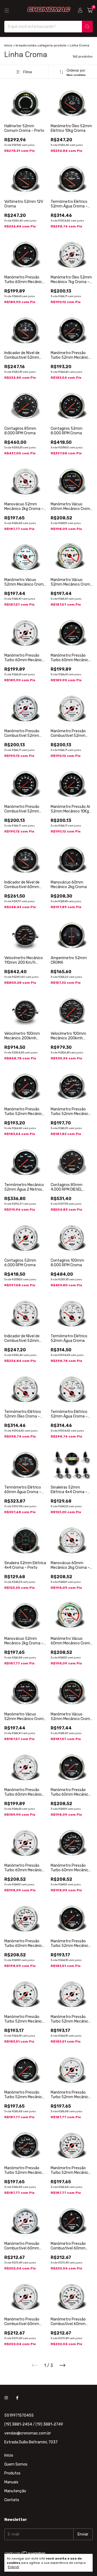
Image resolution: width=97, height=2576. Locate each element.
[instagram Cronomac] (6, 2398)
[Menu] (7, 11)
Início (8, 45)
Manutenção (15, 2491)
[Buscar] (87, 27)
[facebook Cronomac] (17, 2398)
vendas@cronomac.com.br (28, 2433)
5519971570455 (19, 2415)
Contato (12, 2500)
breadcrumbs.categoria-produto (41, 45)
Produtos (12, 2473)
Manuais (11, 2482)
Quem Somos (16, 2464)
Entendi (13, 2567)
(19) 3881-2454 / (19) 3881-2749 (34, 2424)
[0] (90, 11)
